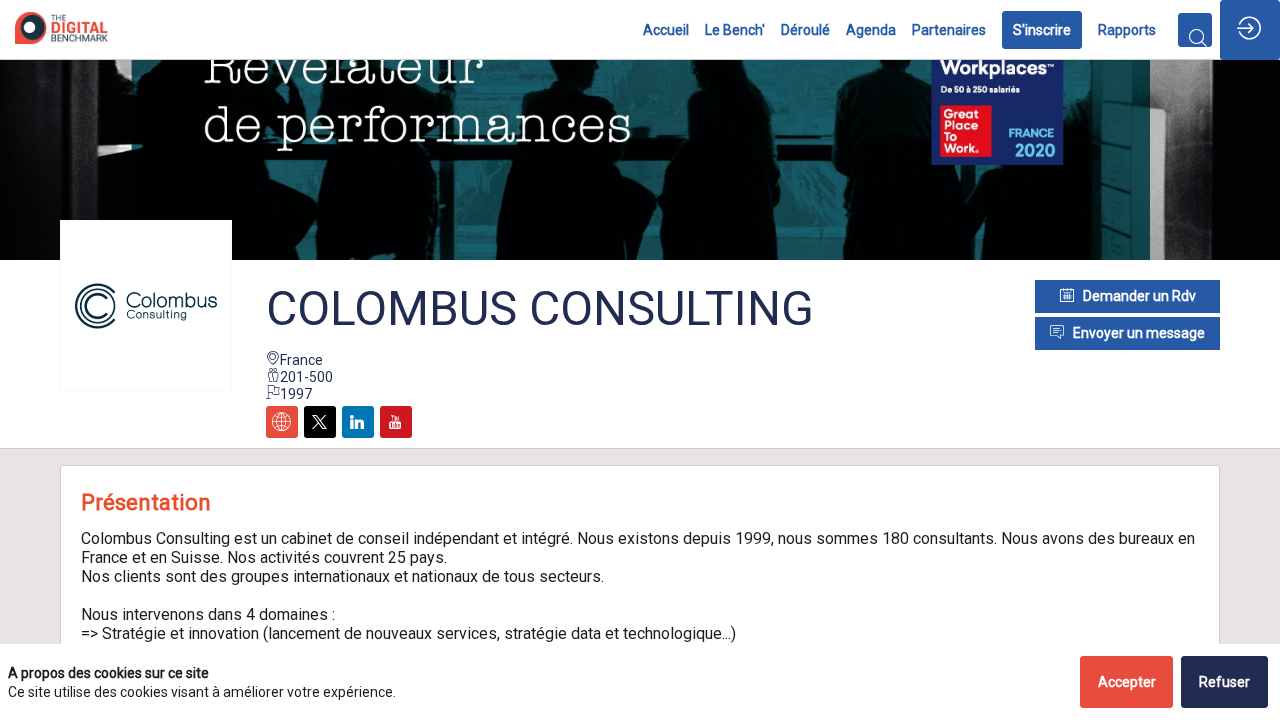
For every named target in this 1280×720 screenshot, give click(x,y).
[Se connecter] (1250, 30)
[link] (666, 30)
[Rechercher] (1195, 30)
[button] (1042, 30)
